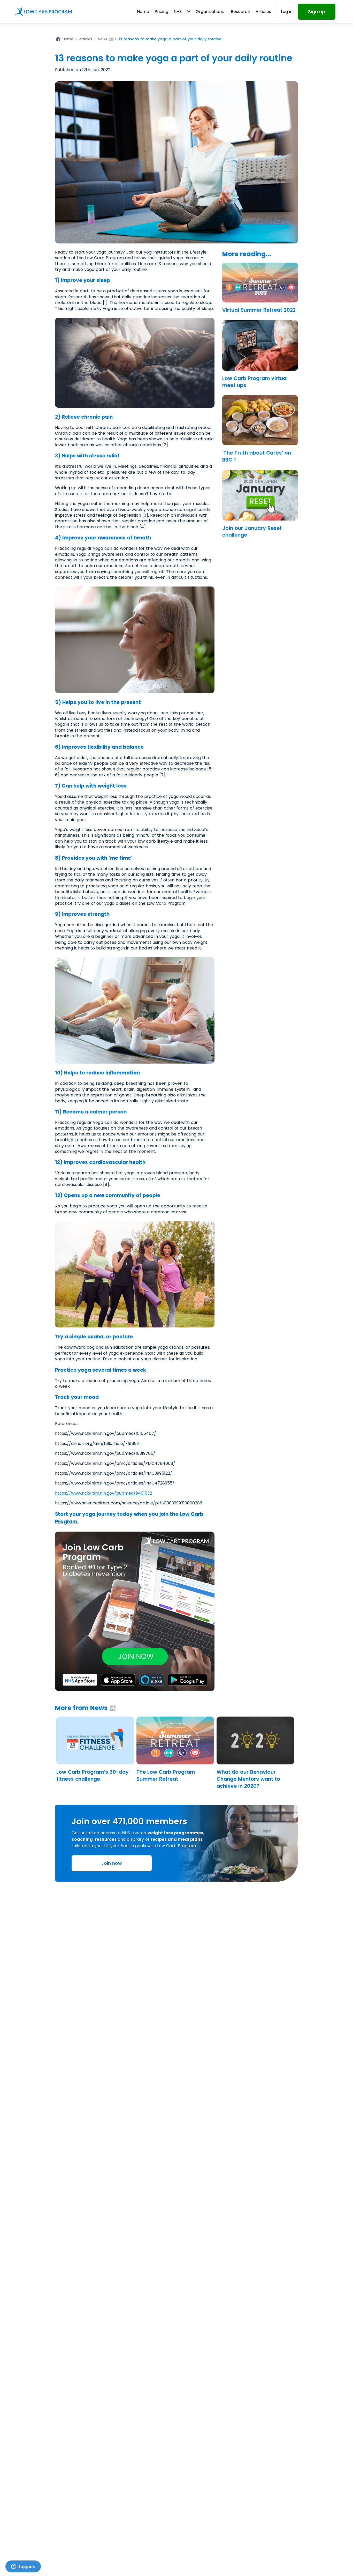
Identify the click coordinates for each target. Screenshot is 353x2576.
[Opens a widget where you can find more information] (23, 2567)
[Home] (43, 12)
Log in (287, 12)
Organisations (210, 12)
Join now (112, 1863)
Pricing (161, 12)
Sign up (317, 12)
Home (143, 12)
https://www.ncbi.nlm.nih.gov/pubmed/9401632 (103, 1493)
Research (240, 12)
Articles (263, 12)
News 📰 (105, 39)
